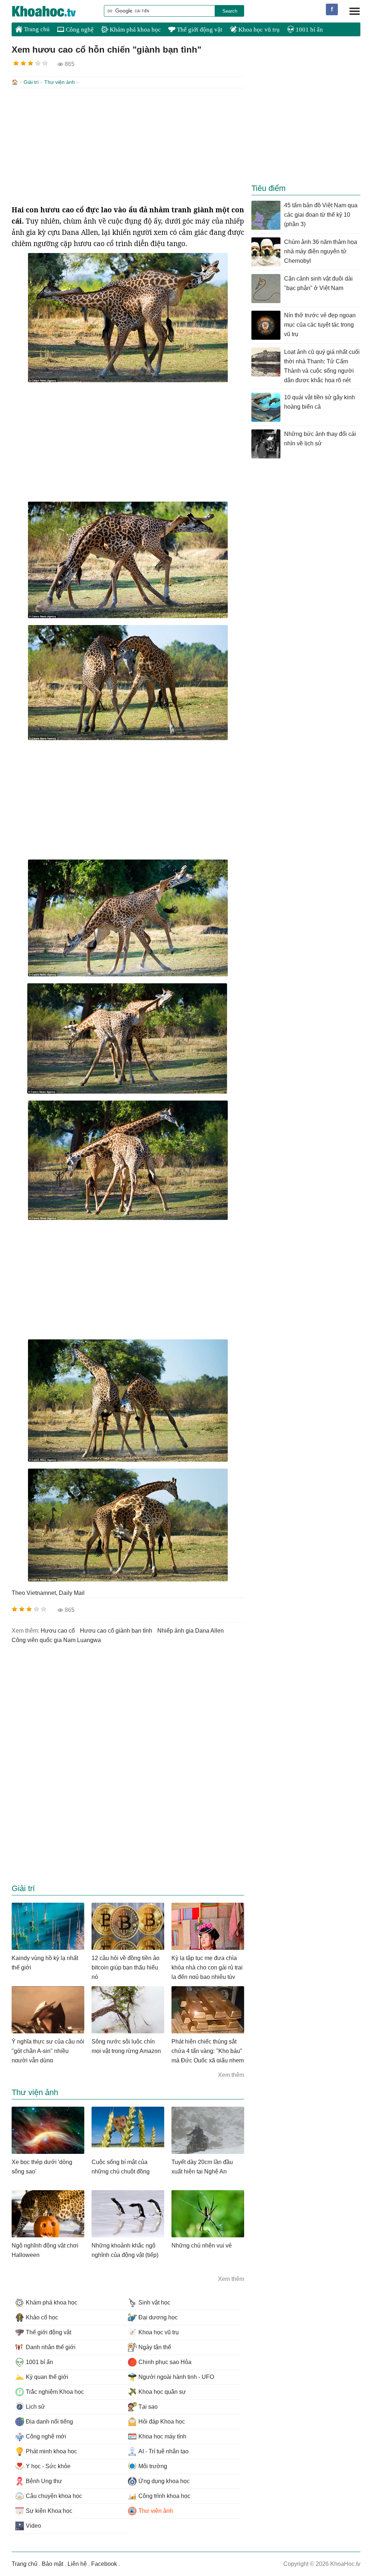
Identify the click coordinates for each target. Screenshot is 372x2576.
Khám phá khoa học (135, 30)
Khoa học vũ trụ (258, 30)
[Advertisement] (128, 146)
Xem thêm (231, 2075)
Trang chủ (36, 29)
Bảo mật (52, 2564)
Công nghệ (79, 30)
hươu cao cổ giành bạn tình (116, 1631)
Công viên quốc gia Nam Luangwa (56, 1640)
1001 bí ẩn (309, 30)
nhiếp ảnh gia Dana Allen (191, 1631)
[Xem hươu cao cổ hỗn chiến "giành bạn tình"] (128, 380)
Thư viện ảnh (60, 82)
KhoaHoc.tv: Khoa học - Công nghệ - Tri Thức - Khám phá (52, 11)
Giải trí (31, 82)
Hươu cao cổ (58, 1631)
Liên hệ (77, 2564)
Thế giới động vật (199, 30)
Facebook (104, 2564)
